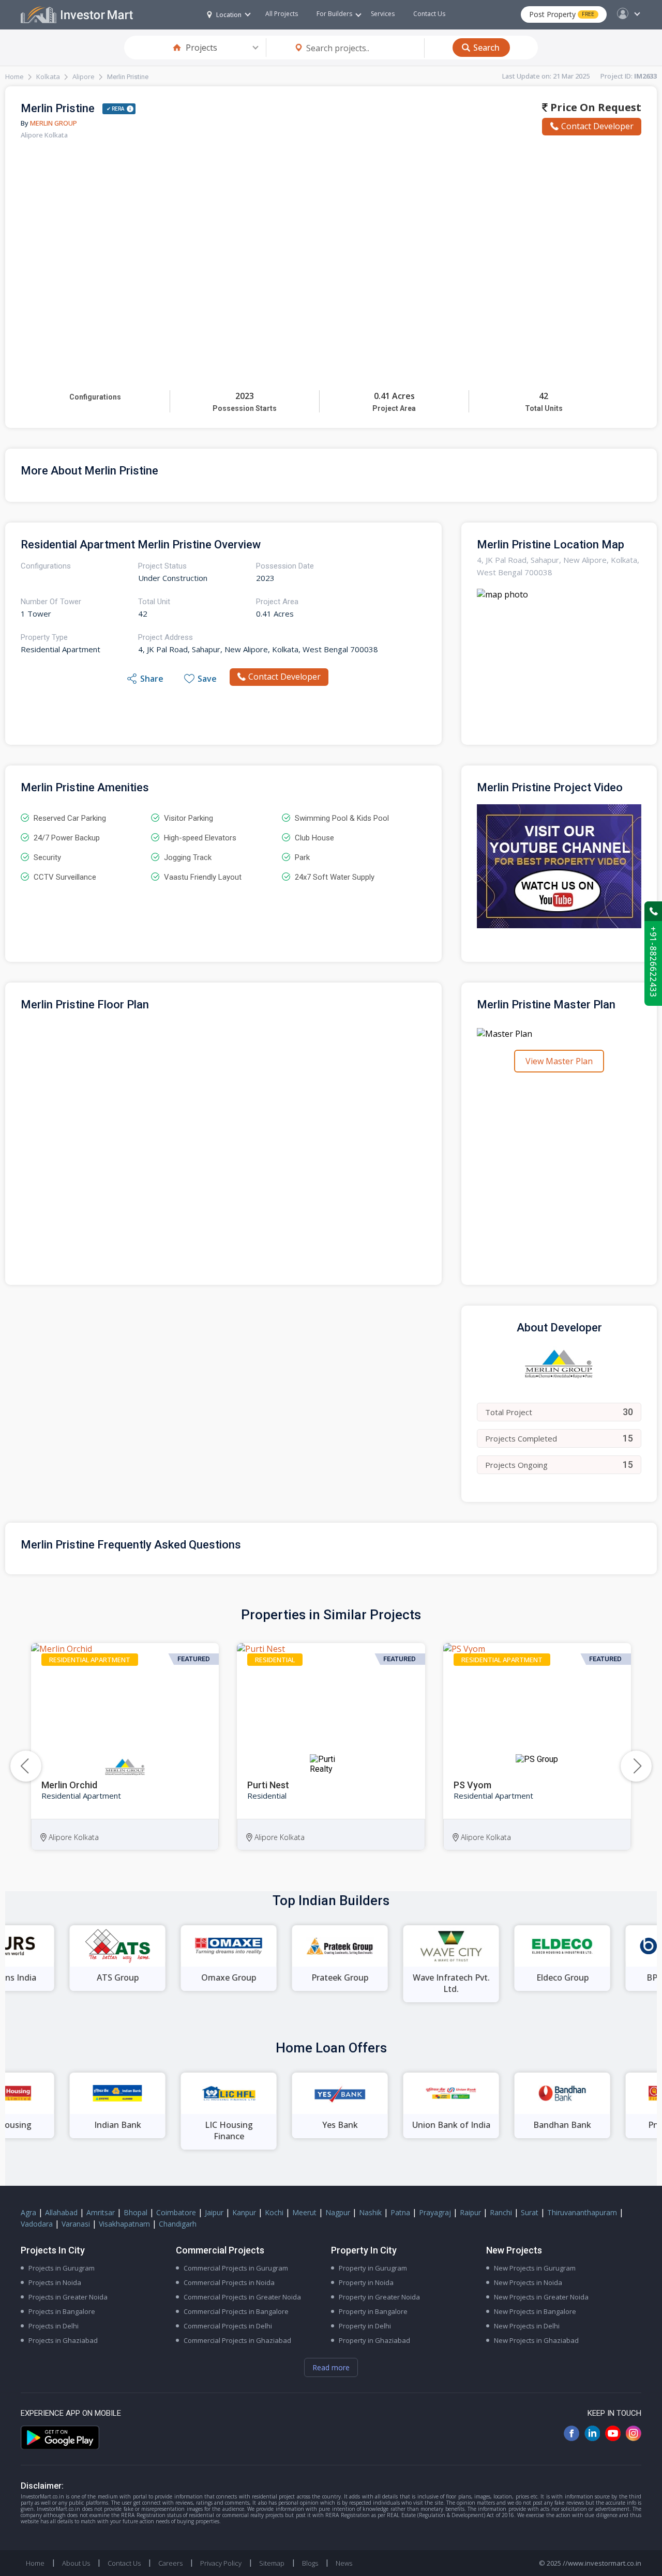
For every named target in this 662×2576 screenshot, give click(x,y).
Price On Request (595, 107)
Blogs (310, 2563)
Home (14, 76)
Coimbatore (176, 2212)
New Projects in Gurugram (535, 2268)
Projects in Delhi (54, 2326)
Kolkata (48, 76)
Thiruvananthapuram (582, 2212)
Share (152, 679)
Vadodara (37, 2224)
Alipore (84, 76)
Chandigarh (178, 2224)
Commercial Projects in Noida (229, 2282)
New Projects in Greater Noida (541, 2297)
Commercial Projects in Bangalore (236, 2311)
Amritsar (101, 2212)
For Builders (334, 14)
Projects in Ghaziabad (63, 2340)
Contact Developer (597, 126)
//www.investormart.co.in (602, 2563)
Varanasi (76, 2224)
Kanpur (244, 2212)
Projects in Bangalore (62, 2311)
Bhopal (136, 2212)
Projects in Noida (55, 2282)
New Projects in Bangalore (535, 2311)
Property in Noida (366, 2282)
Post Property (562, 14)
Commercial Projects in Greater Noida (242, 2297)
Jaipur (214, 2212)
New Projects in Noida (528, 2282)
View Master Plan (559, 1061)
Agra (28, 2212)
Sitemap (272, 2563)
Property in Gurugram (373, 2268)
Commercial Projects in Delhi (228, 2326)
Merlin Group (54, 123)
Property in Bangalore (373, 2311)
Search (486, 48)
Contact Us (429, 14)
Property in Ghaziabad (374, 2340)
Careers (170, 2563)
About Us (76, 2563)
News (344, 2563)
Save (207, 679)
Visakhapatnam (124, 2224)
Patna (400, 2212)
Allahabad (61, 2212)
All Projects (282, 14)
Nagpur (338, 2212)
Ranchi (501, 2212)
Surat (530, 2212)
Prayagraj (435, 2212)
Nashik (370, 2212)
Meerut (304, 2212)
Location (229, 15)
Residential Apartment (90, 1660)
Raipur (470, 2212)
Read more (331, 2367)
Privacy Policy (221, 2563)
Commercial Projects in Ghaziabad (237, 2340)
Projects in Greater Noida (68, 2297)
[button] (636, 1766)
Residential (275, 1660)
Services (383, 14)
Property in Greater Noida (379, 2297)
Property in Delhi (365, 2326)
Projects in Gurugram (62, 2268)
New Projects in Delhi (527, 2326)
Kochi (274, 2212)
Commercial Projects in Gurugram (236, 2268)
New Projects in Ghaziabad (536, 2340)
